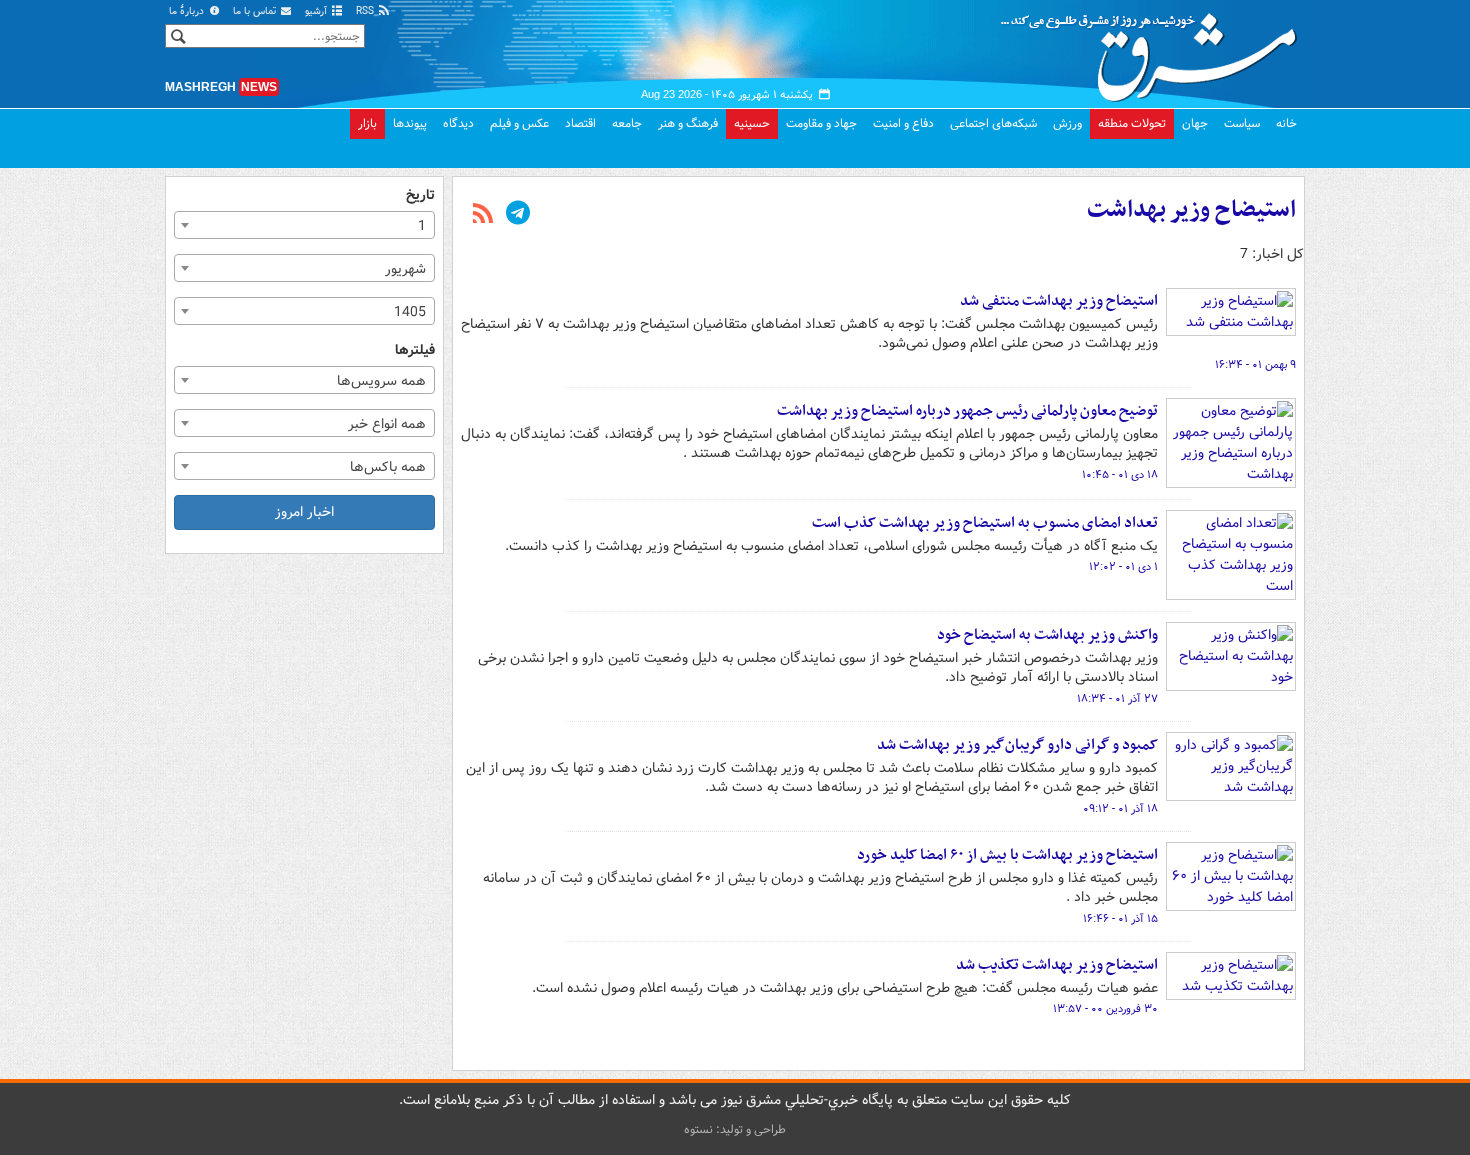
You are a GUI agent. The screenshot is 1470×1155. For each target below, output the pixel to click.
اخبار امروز (304, 512)
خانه (1286, 123)
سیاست (1242, 123)
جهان (1195, 123)
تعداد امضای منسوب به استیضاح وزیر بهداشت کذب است (985, 523)
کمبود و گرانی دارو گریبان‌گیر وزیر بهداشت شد (1017, 745)
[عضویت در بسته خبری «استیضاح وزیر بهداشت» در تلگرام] (518, 215)
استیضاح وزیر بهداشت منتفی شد (1059, 301)
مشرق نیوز (1155, 50)
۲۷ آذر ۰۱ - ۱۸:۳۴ (1117, 699)
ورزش (1067, 123)
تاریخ (420, 195)
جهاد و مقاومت (821, 123)
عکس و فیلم (519, 123)
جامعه (627, 123)
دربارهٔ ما (188, 11)
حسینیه (752, 123)
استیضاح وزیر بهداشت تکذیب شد (1057, 965)
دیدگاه (458, 123)
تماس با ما (256, 11)
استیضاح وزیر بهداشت (1191, 210)
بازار (367, 123)
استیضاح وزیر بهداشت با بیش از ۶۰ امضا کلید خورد (1007, 855)
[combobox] (304, 225)
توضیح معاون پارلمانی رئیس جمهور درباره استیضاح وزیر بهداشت (967, 411)
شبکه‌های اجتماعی (993, 123)
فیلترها (415, 350)
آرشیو (317, 11)
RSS (366, 11)
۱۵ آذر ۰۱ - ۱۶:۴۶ (1120, 919)
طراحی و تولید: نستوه (735, 1129)
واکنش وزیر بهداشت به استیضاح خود (1047, 635)
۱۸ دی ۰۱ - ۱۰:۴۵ (1120, 475)
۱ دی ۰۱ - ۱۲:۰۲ (1123, 567)
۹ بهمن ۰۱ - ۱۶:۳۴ (1255, 365)
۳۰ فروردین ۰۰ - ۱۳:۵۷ (1105, 1009)
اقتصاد (580, 123)
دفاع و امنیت (903, 123)
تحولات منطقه (1132, 123)
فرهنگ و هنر (688, 123)
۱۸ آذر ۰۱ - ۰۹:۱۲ (1120, 809)
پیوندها (410, 123)
